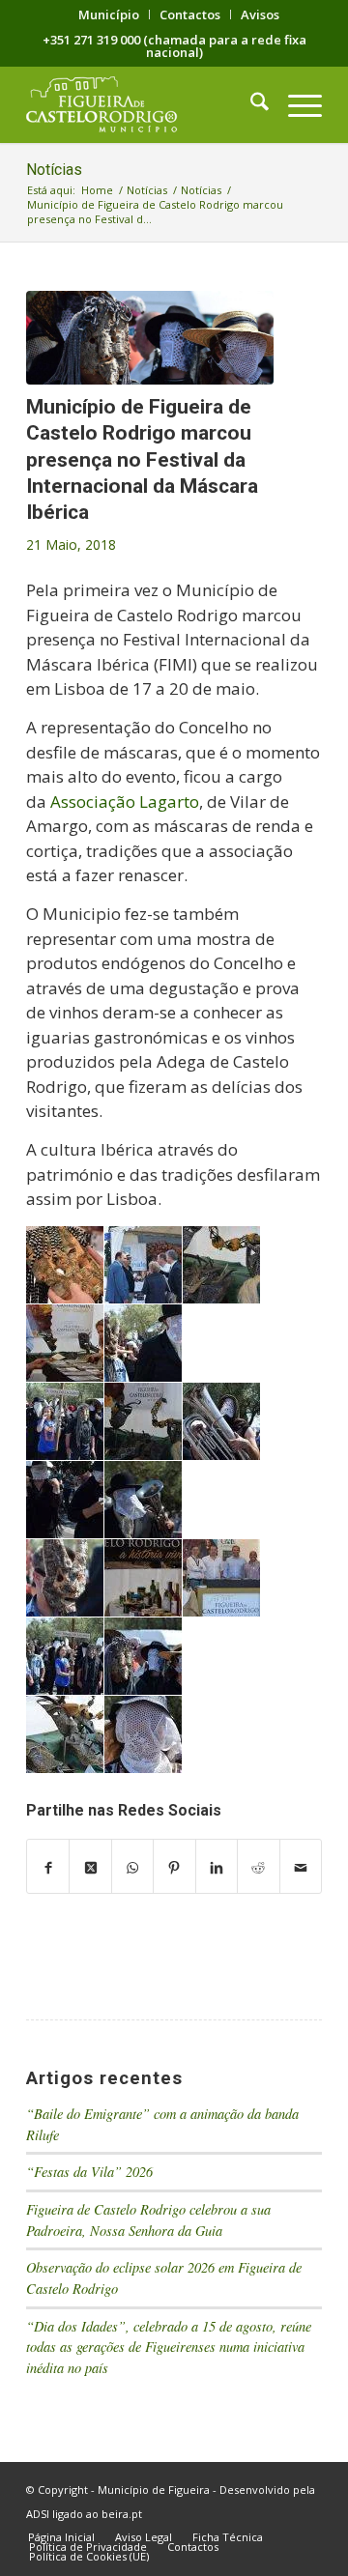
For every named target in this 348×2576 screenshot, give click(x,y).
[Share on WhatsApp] (132, 1867)
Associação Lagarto (125, 801)
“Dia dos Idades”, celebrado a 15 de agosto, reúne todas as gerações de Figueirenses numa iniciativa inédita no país (169, 2347)
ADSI (38, 2514)
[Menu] (295, 104)
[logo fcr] (145, 104)
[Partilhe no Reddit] (258, 1867)
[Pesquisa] (250, 104)
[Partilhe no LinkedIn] (217, 1867)
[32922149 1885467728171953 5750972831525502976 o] (150, 338)
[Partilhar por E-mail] (301, 1867)
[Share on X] (90, 1867)
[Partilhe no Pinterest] (174, 1867)
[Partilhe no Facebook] (48, 1867)
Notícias (54, 170)
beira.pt (122, 2514)
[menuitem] (109, 14)
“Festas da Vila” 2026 (89, 2172)
